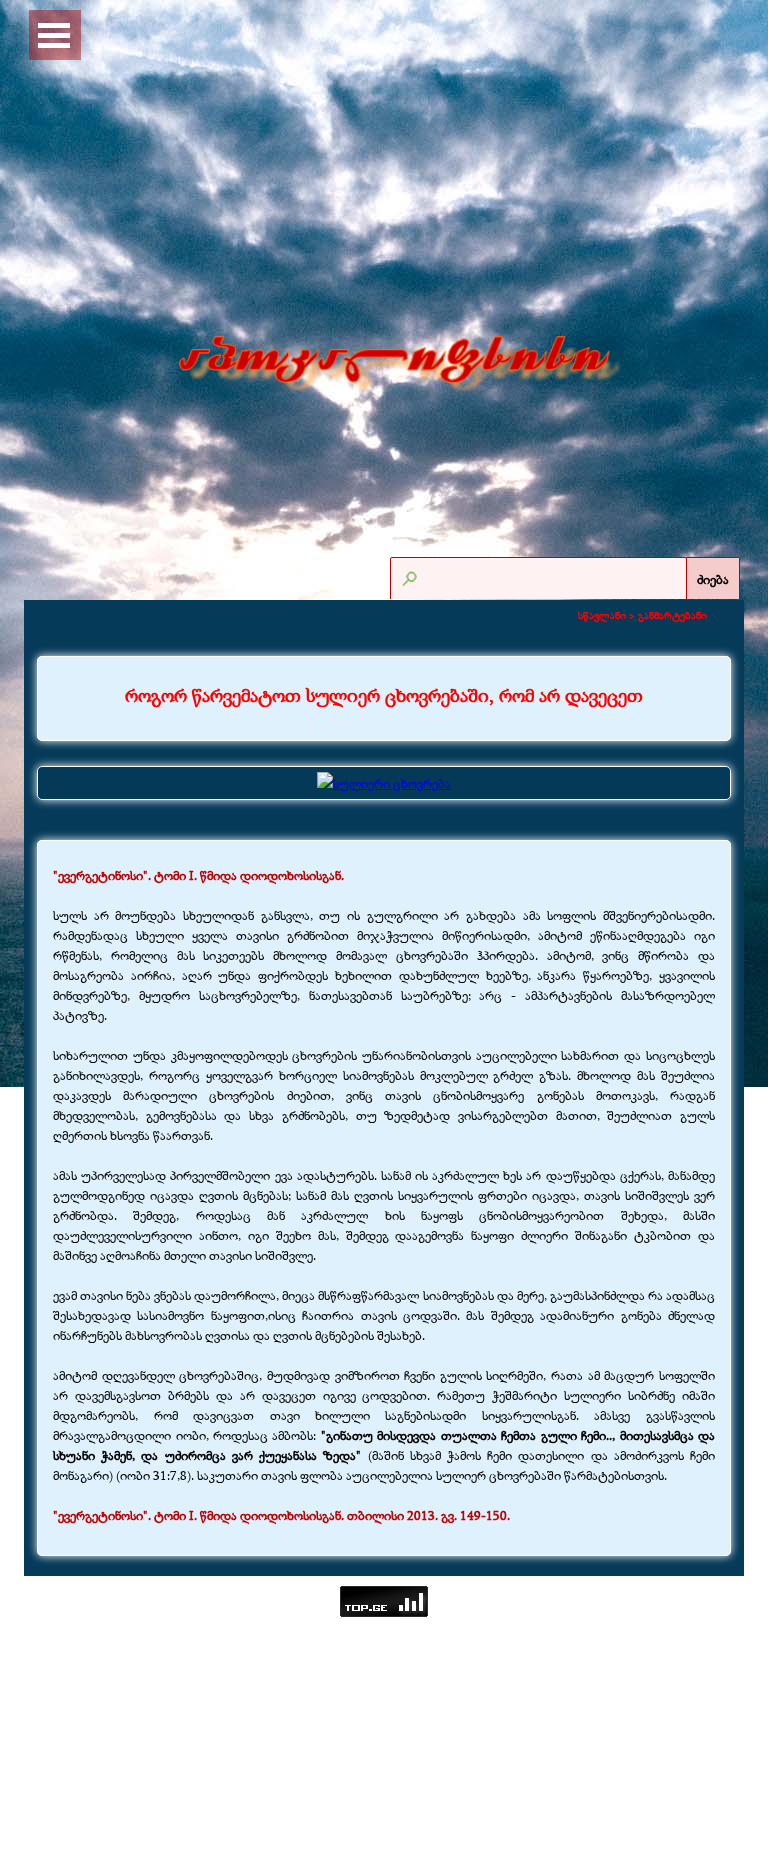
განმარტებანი (672, 615)
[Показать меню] (54, 35)
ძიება (713, 579)
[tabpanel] (384, 696)
